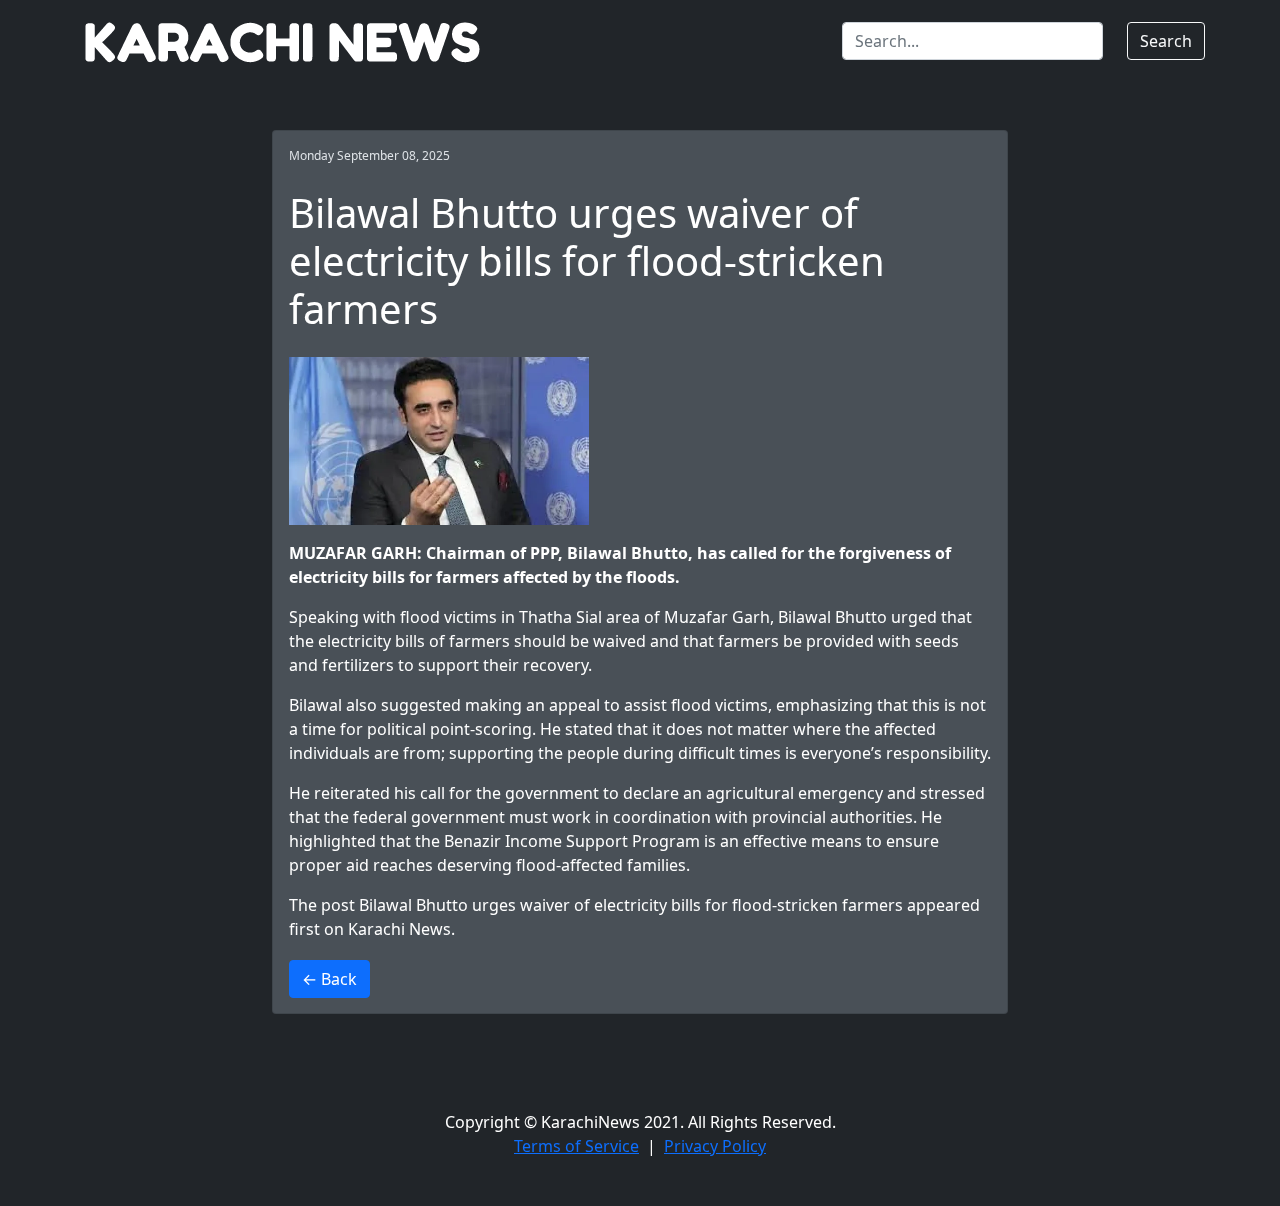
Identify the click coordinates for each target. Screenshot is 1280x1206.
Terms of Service (576, 1146)
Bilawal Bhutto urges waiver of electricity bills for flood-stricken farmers (631, 905)
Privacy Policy (715, 1146)
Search (1166, 41)
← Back (329, 979)
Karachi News (399, 929)
